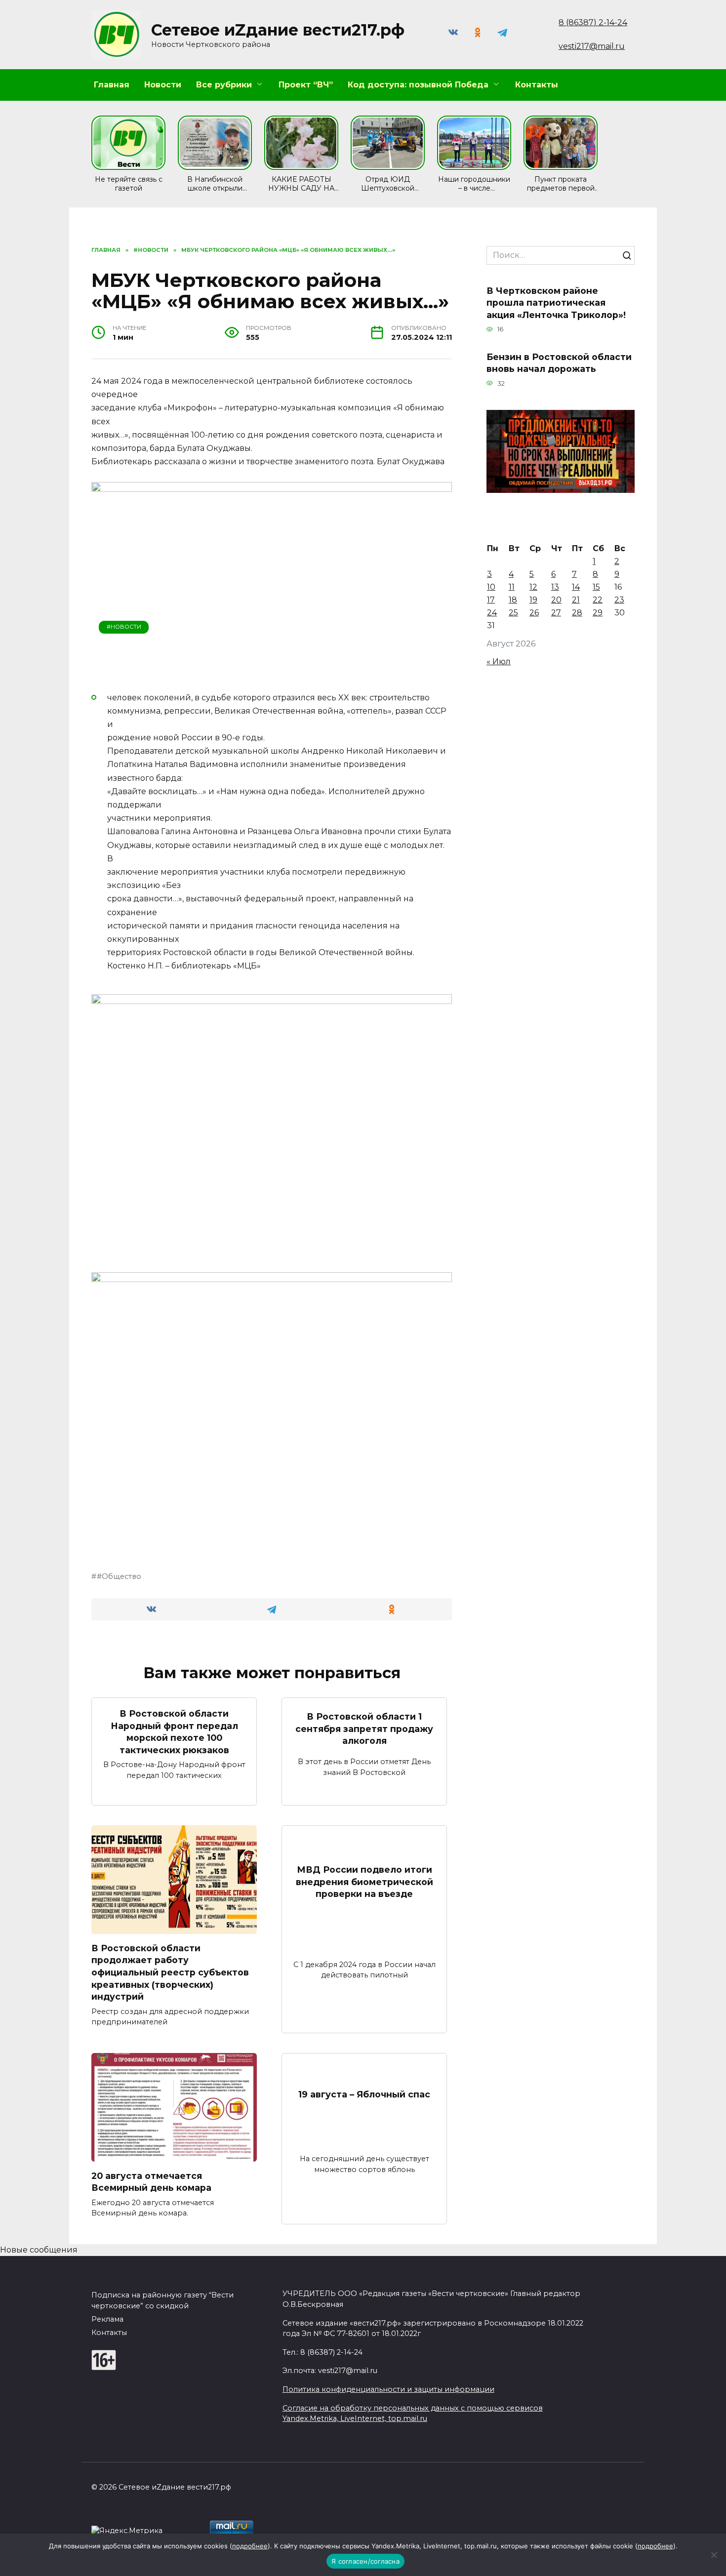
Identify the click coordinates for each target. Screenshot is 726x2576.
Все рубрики (224, 85)
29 (598, 613)
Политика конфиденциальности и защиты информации (388, 2389)
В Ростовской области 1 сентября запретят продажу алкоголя (364, 1729)
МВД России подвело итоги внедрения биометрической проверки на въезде (364, 1882)
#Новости (124, 627)
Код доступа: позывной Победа (418, 85)
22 (598, 600)
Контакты (537, 85)
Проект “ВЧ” (306, 85)
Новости (163, 85)
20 (556, 600)
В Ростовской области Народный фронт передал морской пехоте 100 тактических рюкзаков (174, 1732)
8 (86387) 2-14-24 (593, 22)
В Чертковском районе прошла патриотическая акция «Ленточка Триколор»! (556, 302)
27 (556, 613)
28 (577, 613)
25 (513, 613)
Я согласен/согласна (365, 2561)
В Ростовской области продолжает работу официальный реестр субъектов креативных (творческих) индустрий (170, 1972)
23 (619, 600)
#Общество (119, 1576)
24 (492, 613)
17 (491, 600)
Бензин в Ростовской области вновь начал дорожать (559, 362)
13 (555, 587)
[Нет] (714, 2555)
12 (533, 587)
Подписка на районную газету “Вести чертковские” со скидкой (162, 2300)
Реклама (107, 2319)
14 (576, 587)
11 (512, 587)
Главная (112, 85)
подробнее (250, 2546)
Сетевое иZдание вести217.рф (278, 30)
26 (534, 613)
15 (596, 587)
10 (491, 587)
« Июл (499, 662)
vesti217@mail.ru (592, 46)
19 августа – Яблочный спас (364, 2094)
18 (513, 600)
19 (533, 600)
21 (576, 600)
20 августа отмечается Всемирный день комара (151, 2181)
